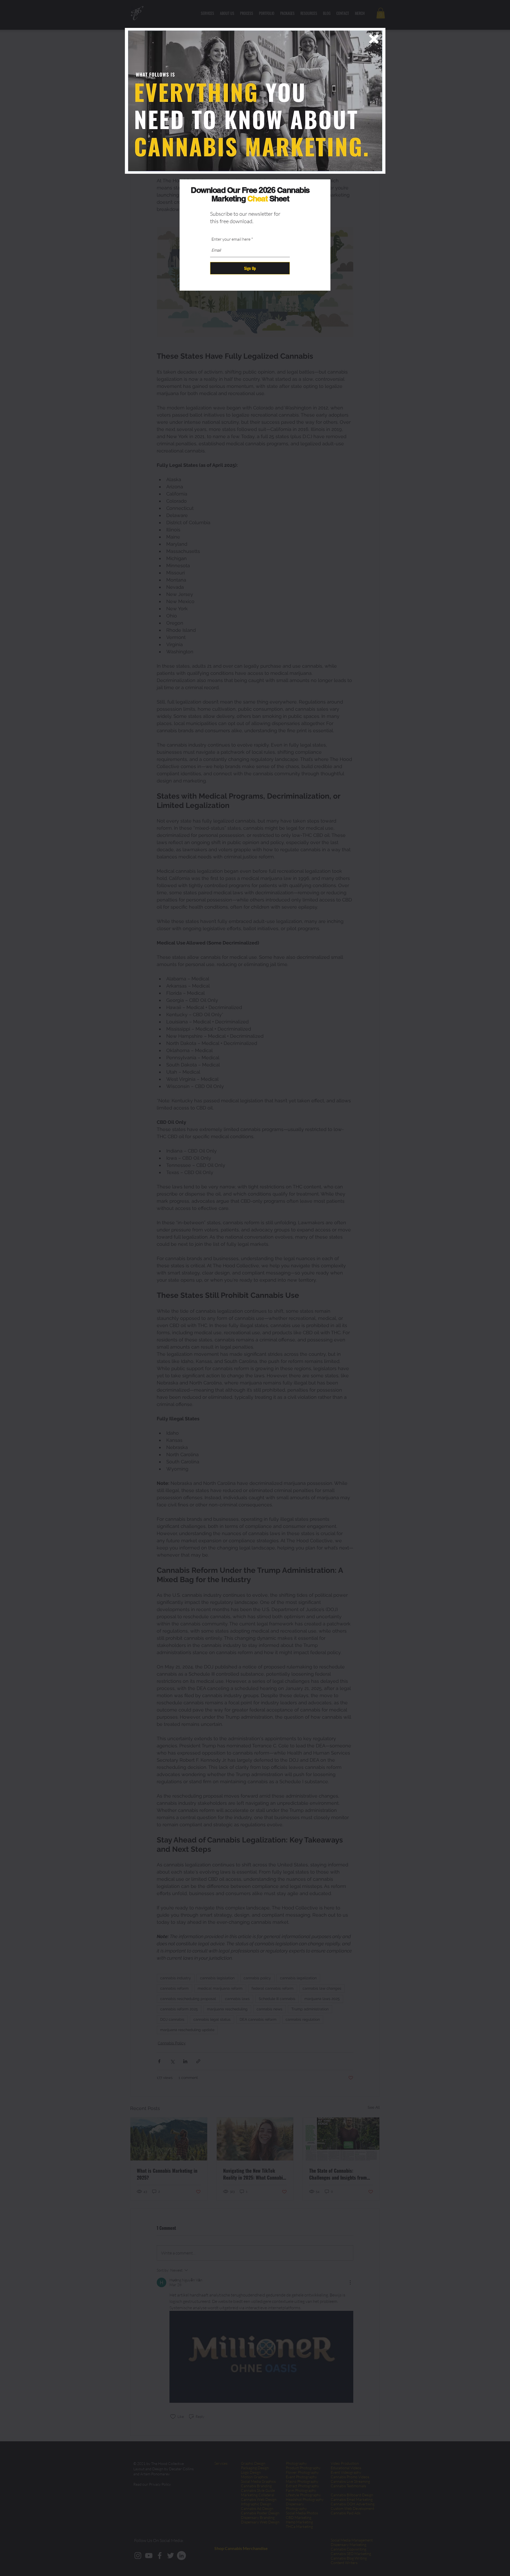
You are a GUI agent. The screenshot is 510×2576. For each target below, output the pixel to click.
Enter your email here (231, 239)
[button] (374, 39)
